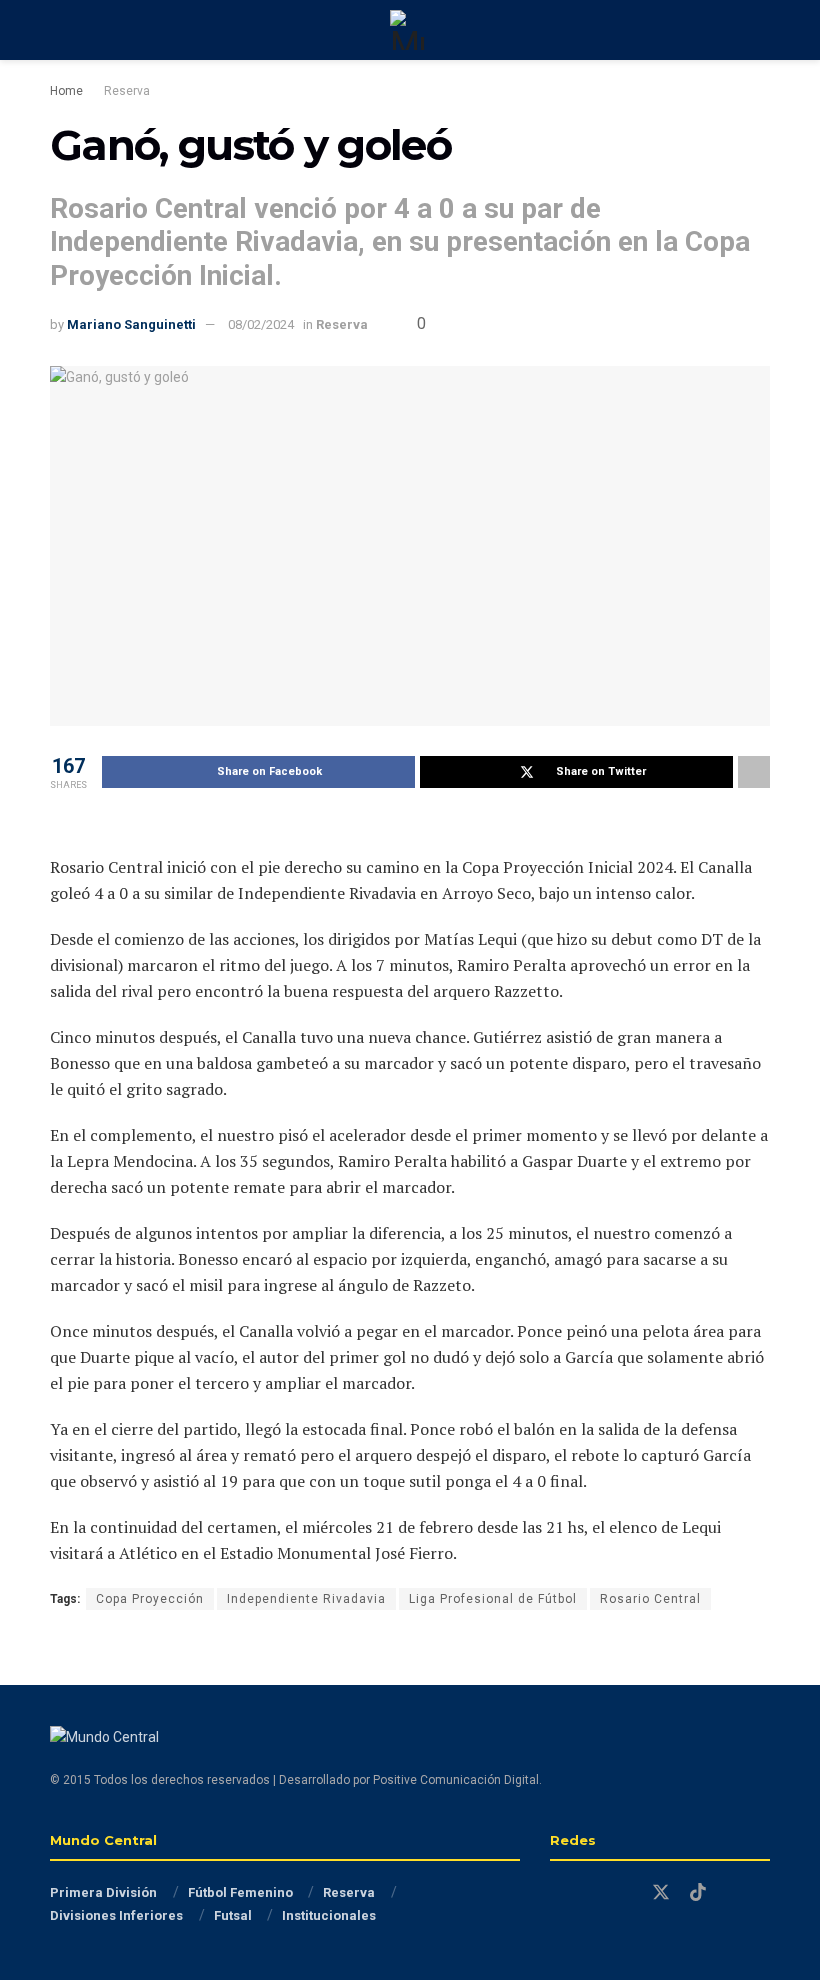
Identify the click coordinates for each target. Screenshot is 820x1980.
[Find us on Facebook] (557, 1893)
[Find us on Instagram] (591, 1893)
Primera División (103, 1892)
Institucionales (329, 1915)
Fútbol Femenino (240, 1892)
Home (66, 91)
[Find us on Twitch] (625, 1893)
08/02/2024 (261, 324)
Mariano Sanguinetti (131, 324)
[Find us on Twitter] (661, 1893)
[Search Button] (761, 30)
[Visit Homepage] (410, 30)
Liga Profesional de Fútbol (493, 1599)
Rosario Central (650, 1599)
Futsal (233, 1915)
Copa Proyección (150, 1599)
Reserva (127, 91)
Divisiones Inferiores (116, 1915)
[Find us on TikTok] (698, 1893)
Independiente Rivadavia (306, 1599)
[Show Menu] (58, 30)
